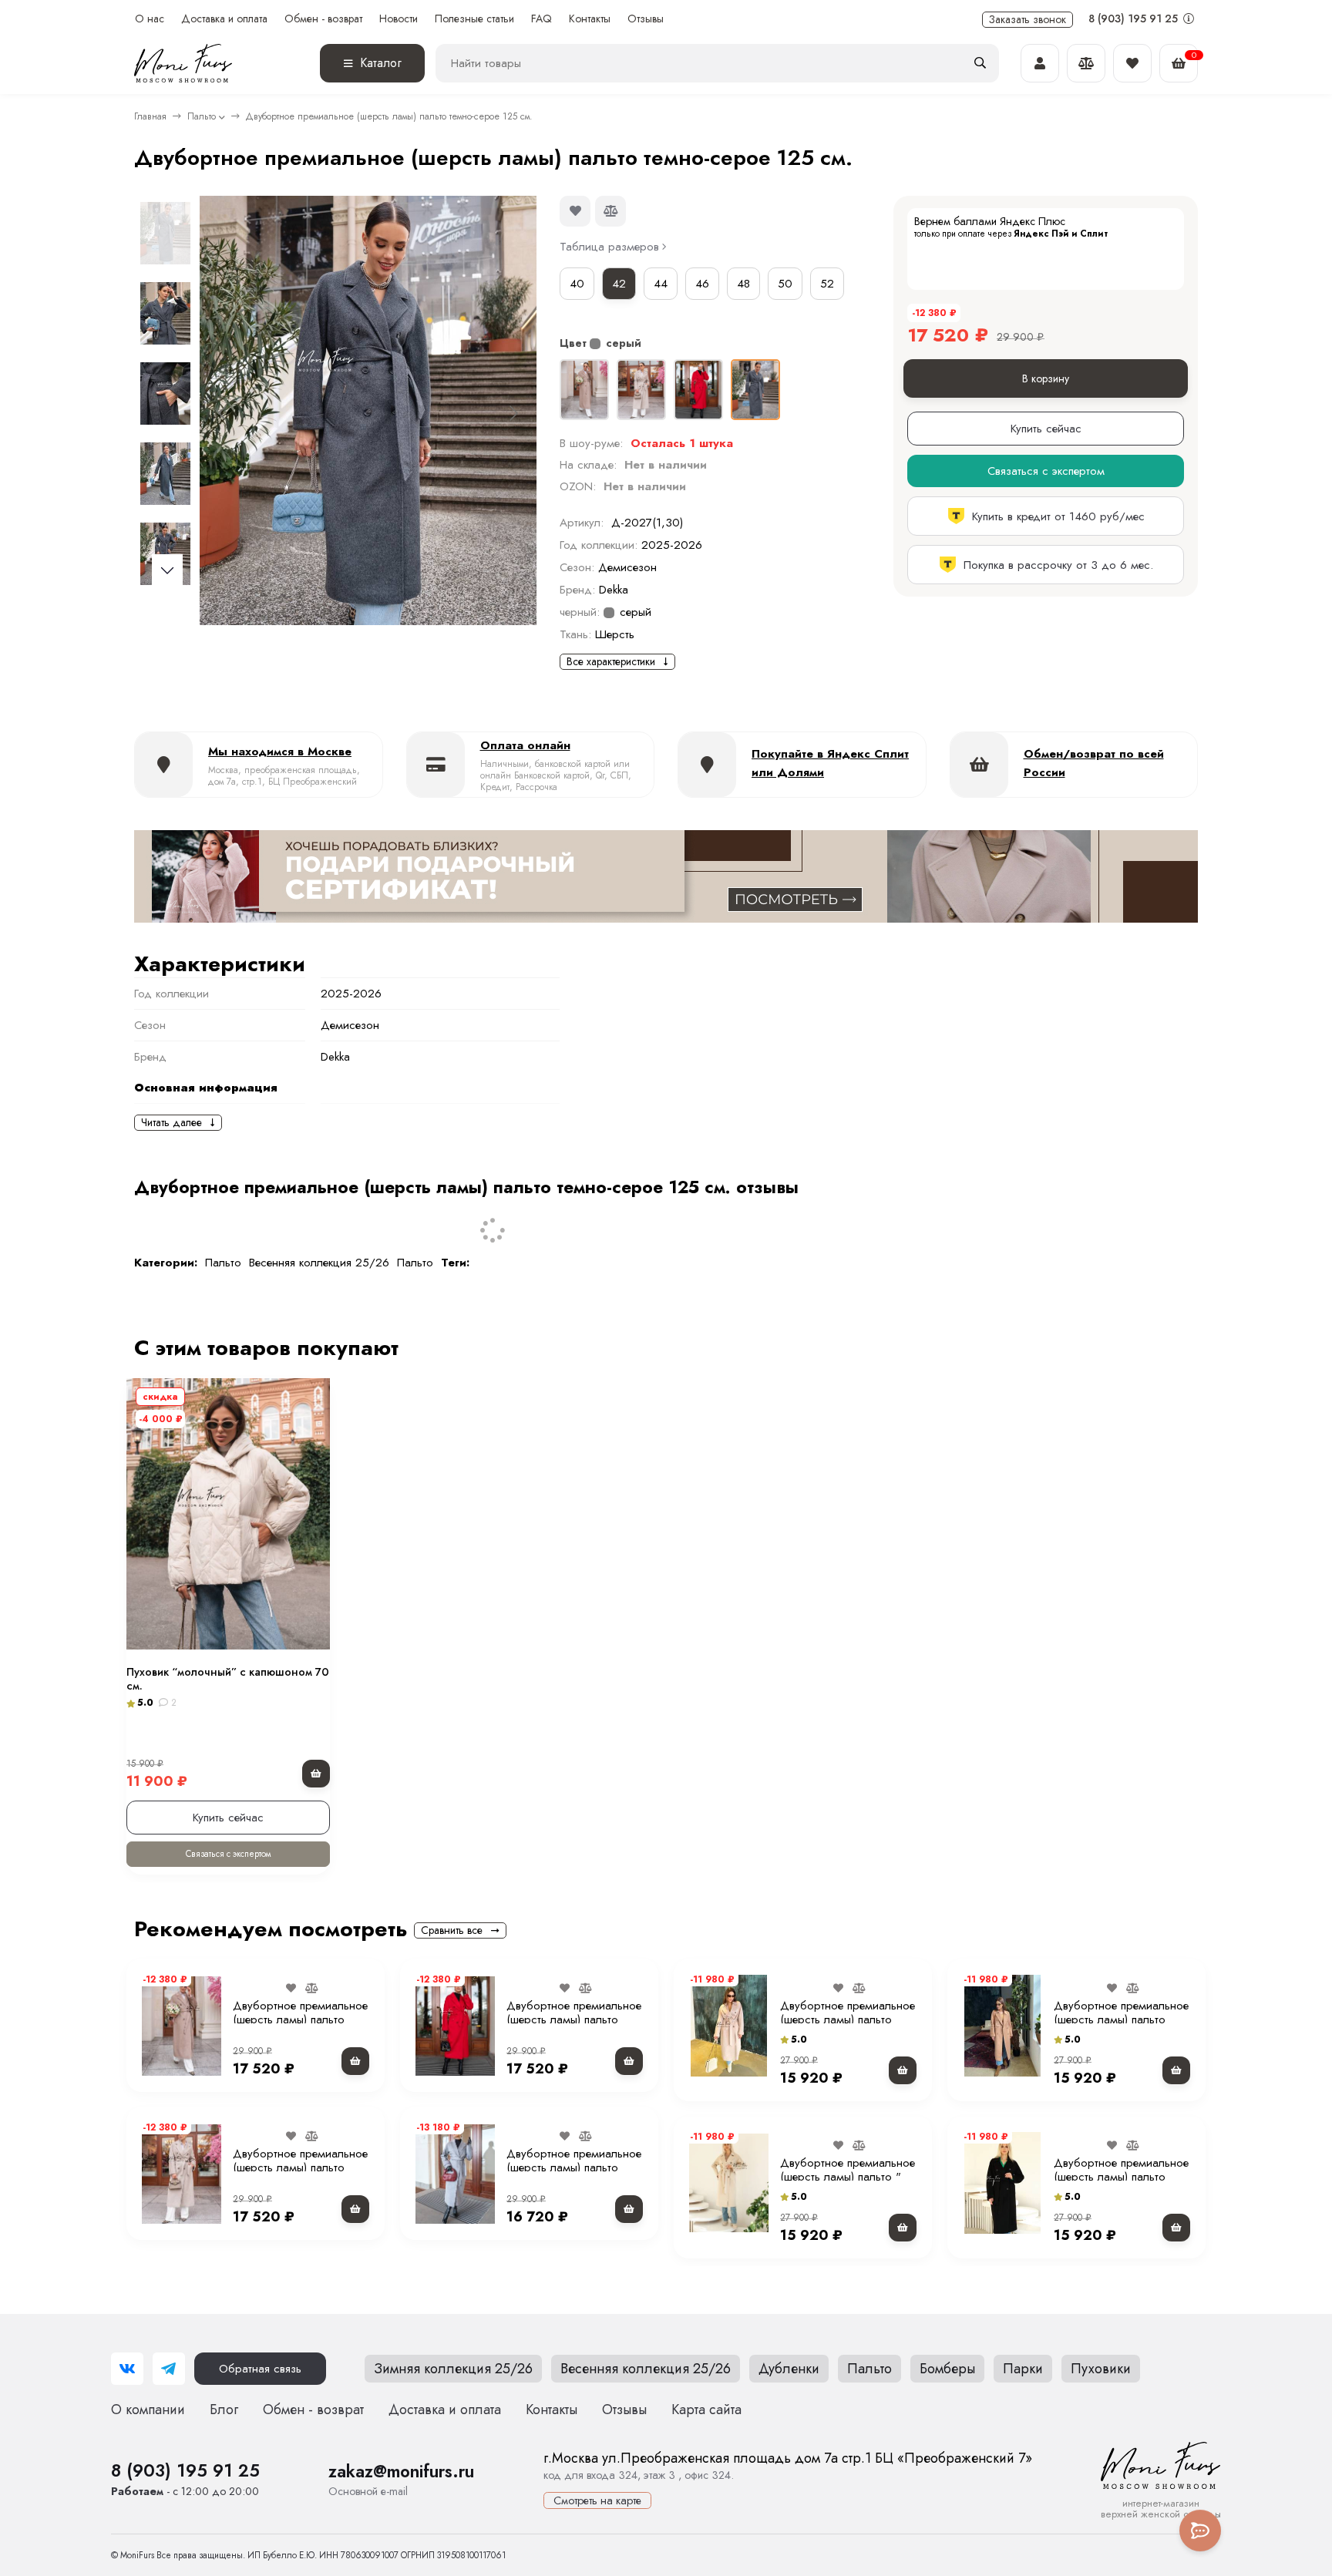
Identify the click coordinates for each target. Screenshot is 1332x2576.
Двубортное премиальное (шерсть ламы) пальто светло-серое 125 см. (574, 2167)
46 (702, 284)
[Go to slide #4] (165, 473)
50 (785, 284)
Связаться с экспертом (228, 1854)
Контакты (590, 19)
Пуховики (1101, 2369)
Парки (1023, 2369)
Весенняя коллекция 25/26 (319, 1263)
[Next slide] (513, 413)
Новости (399, 19)
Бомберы (947, 2369)
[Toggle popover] (1200, 2531)
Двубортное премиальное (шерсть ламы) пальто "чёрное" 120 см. (1121, 2177)
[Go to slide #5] (165, 553)
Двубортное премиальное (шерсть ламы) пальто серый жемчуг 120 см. (300, 2167)
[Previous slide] (224, 413)
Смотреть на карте (597, 2500)
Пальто (202, 116)
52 (827, 284)
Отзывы (646, 19)
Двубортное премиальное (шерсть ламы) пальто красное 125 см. (574, 2019)
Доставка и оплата (224, 19)
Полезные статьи (474, 19)
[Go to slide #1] (165, 233)
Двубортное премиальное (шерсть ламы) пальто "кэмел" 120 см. (1121, 2019)
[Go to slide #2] (165, 313)
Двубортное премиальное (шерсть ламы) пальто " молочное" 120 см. (848, 2177)
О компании (148, 2410)
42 (619, 284)
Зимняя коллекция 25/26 (453, 2369)
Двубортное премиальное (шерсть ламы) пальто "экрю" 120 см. (848, 2019)
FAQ (542, 19)
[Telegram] (169, 2369)
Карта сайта (706, 2410)
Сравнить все (453, 1930)
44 (661, 284)
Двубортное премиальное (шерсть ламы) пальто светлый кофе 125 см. (300, 2019)
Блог (224, 2410)
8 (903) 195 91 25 (1135, 18)
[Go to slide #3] (165, 393)
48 (743, 284)
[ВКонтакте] (127, 2369)
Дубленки (789, 2369)
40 (577, 284)
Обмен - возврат (323, 19)
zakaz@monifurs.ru (401, 2471)
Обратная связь (260, 2369)
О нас (150, 19)
